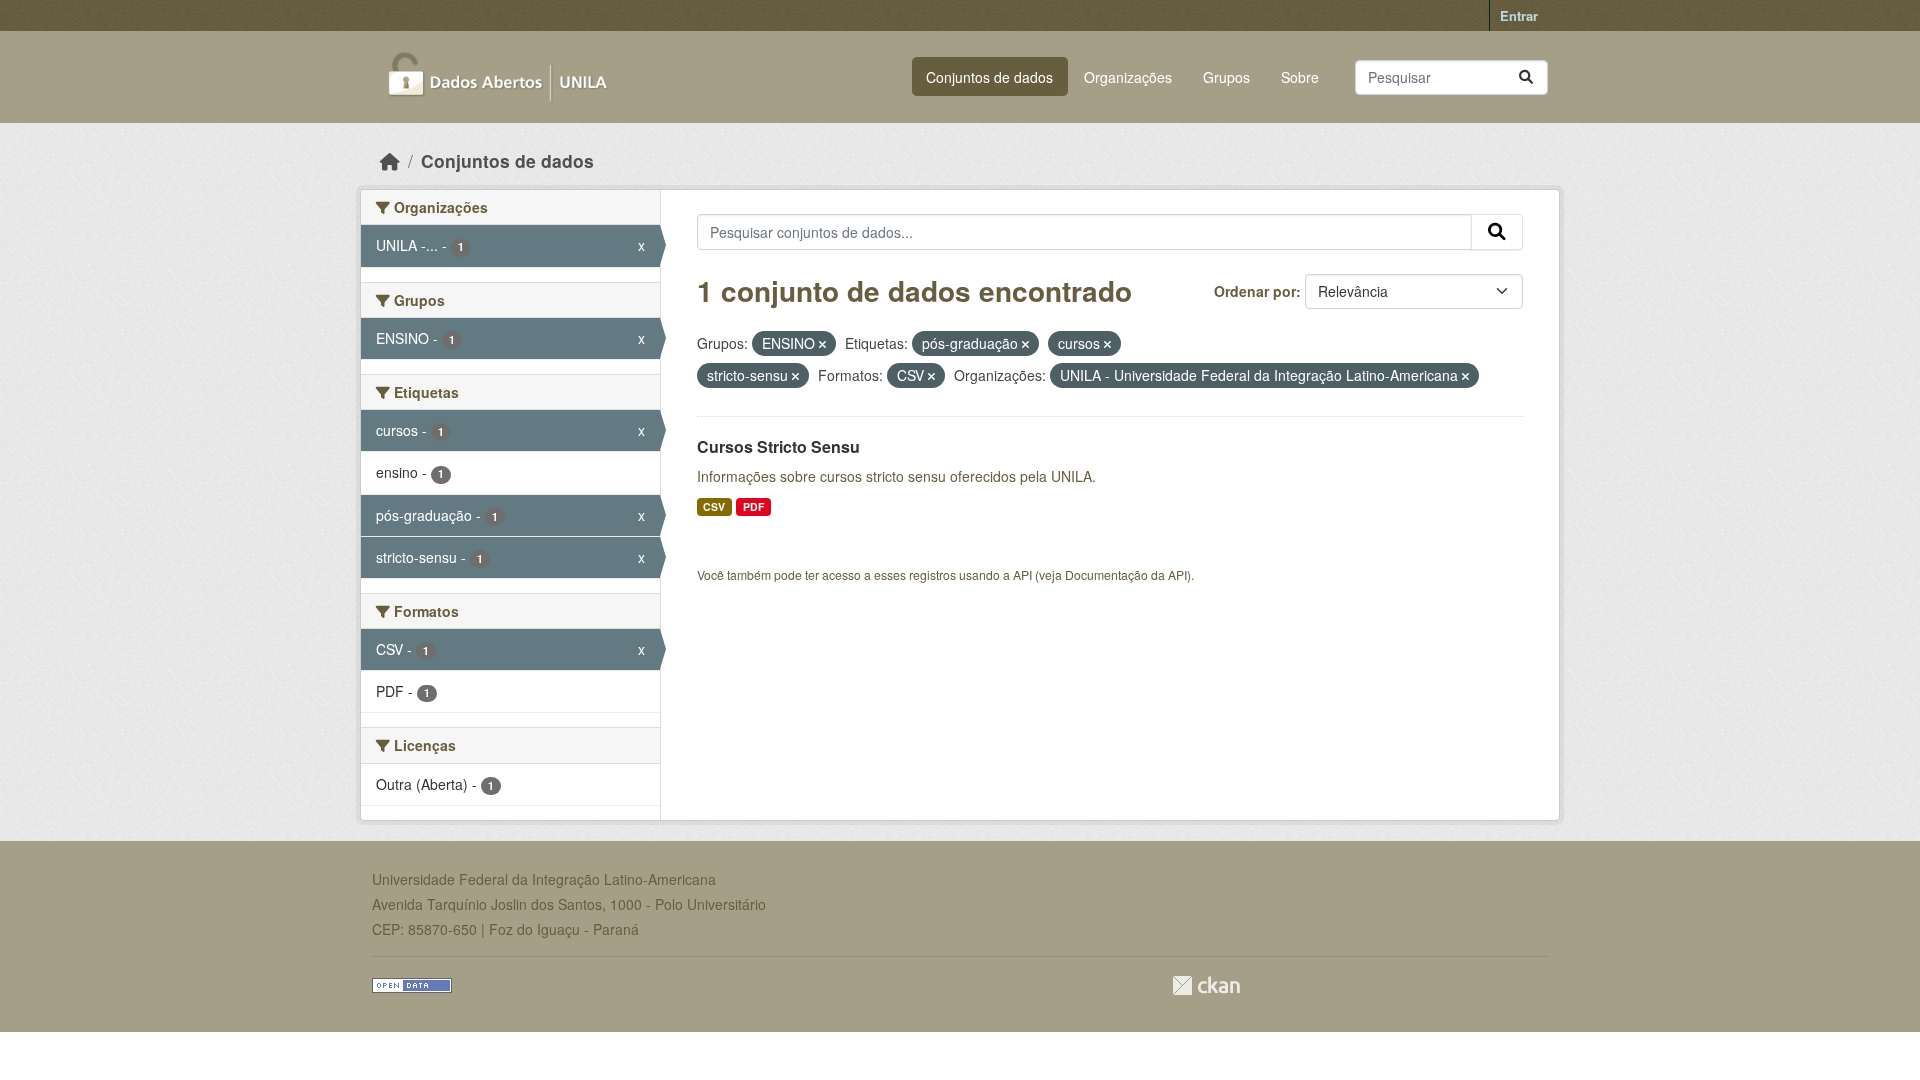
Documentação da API (1126, 574)
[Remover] (822, 344)
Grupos (1226, 77)
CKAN (1206, 985)
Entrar (1519, 15)
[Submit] (1526, 77)
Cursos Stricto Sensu (778, 446)
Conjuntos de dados (989, 77)
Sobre (1300, 77)
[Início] (390, 160)
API (1022, 574)
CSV (714, 506)
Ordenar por (1255, 291)
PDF (753, 506)
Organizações (1128, 77)
